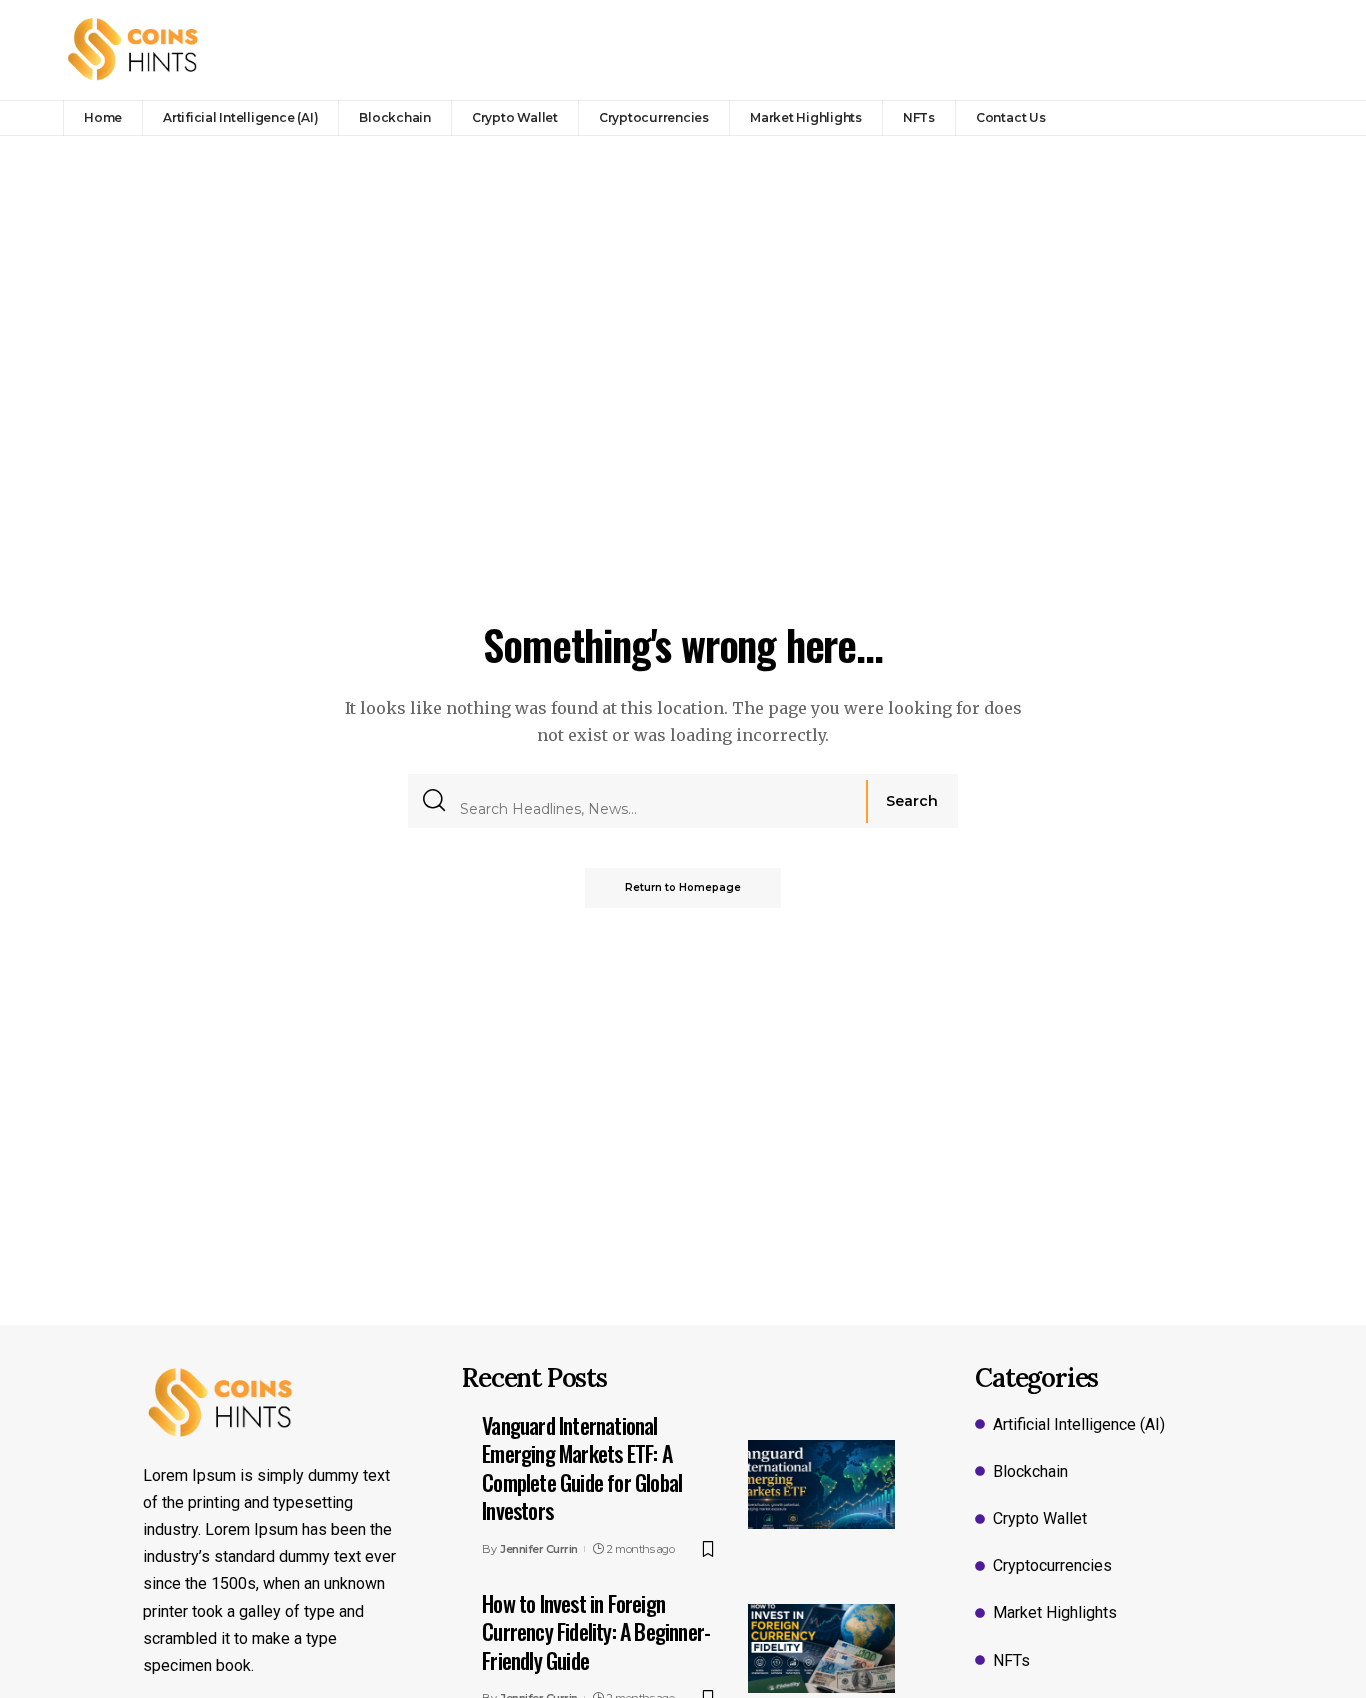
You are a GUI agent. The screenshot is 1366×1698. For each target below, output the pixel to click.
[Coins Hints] (133, 50)
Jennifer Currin (539, 1549)
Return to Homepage (683, 887)
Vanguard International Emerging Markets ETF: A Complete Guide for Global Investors (582, 1468)
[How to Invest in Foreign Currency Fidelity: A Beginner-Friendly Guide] (821, 1648)
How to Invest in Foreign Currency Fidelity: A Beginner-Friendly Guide (596, 1631)
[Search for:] (655, 801)
